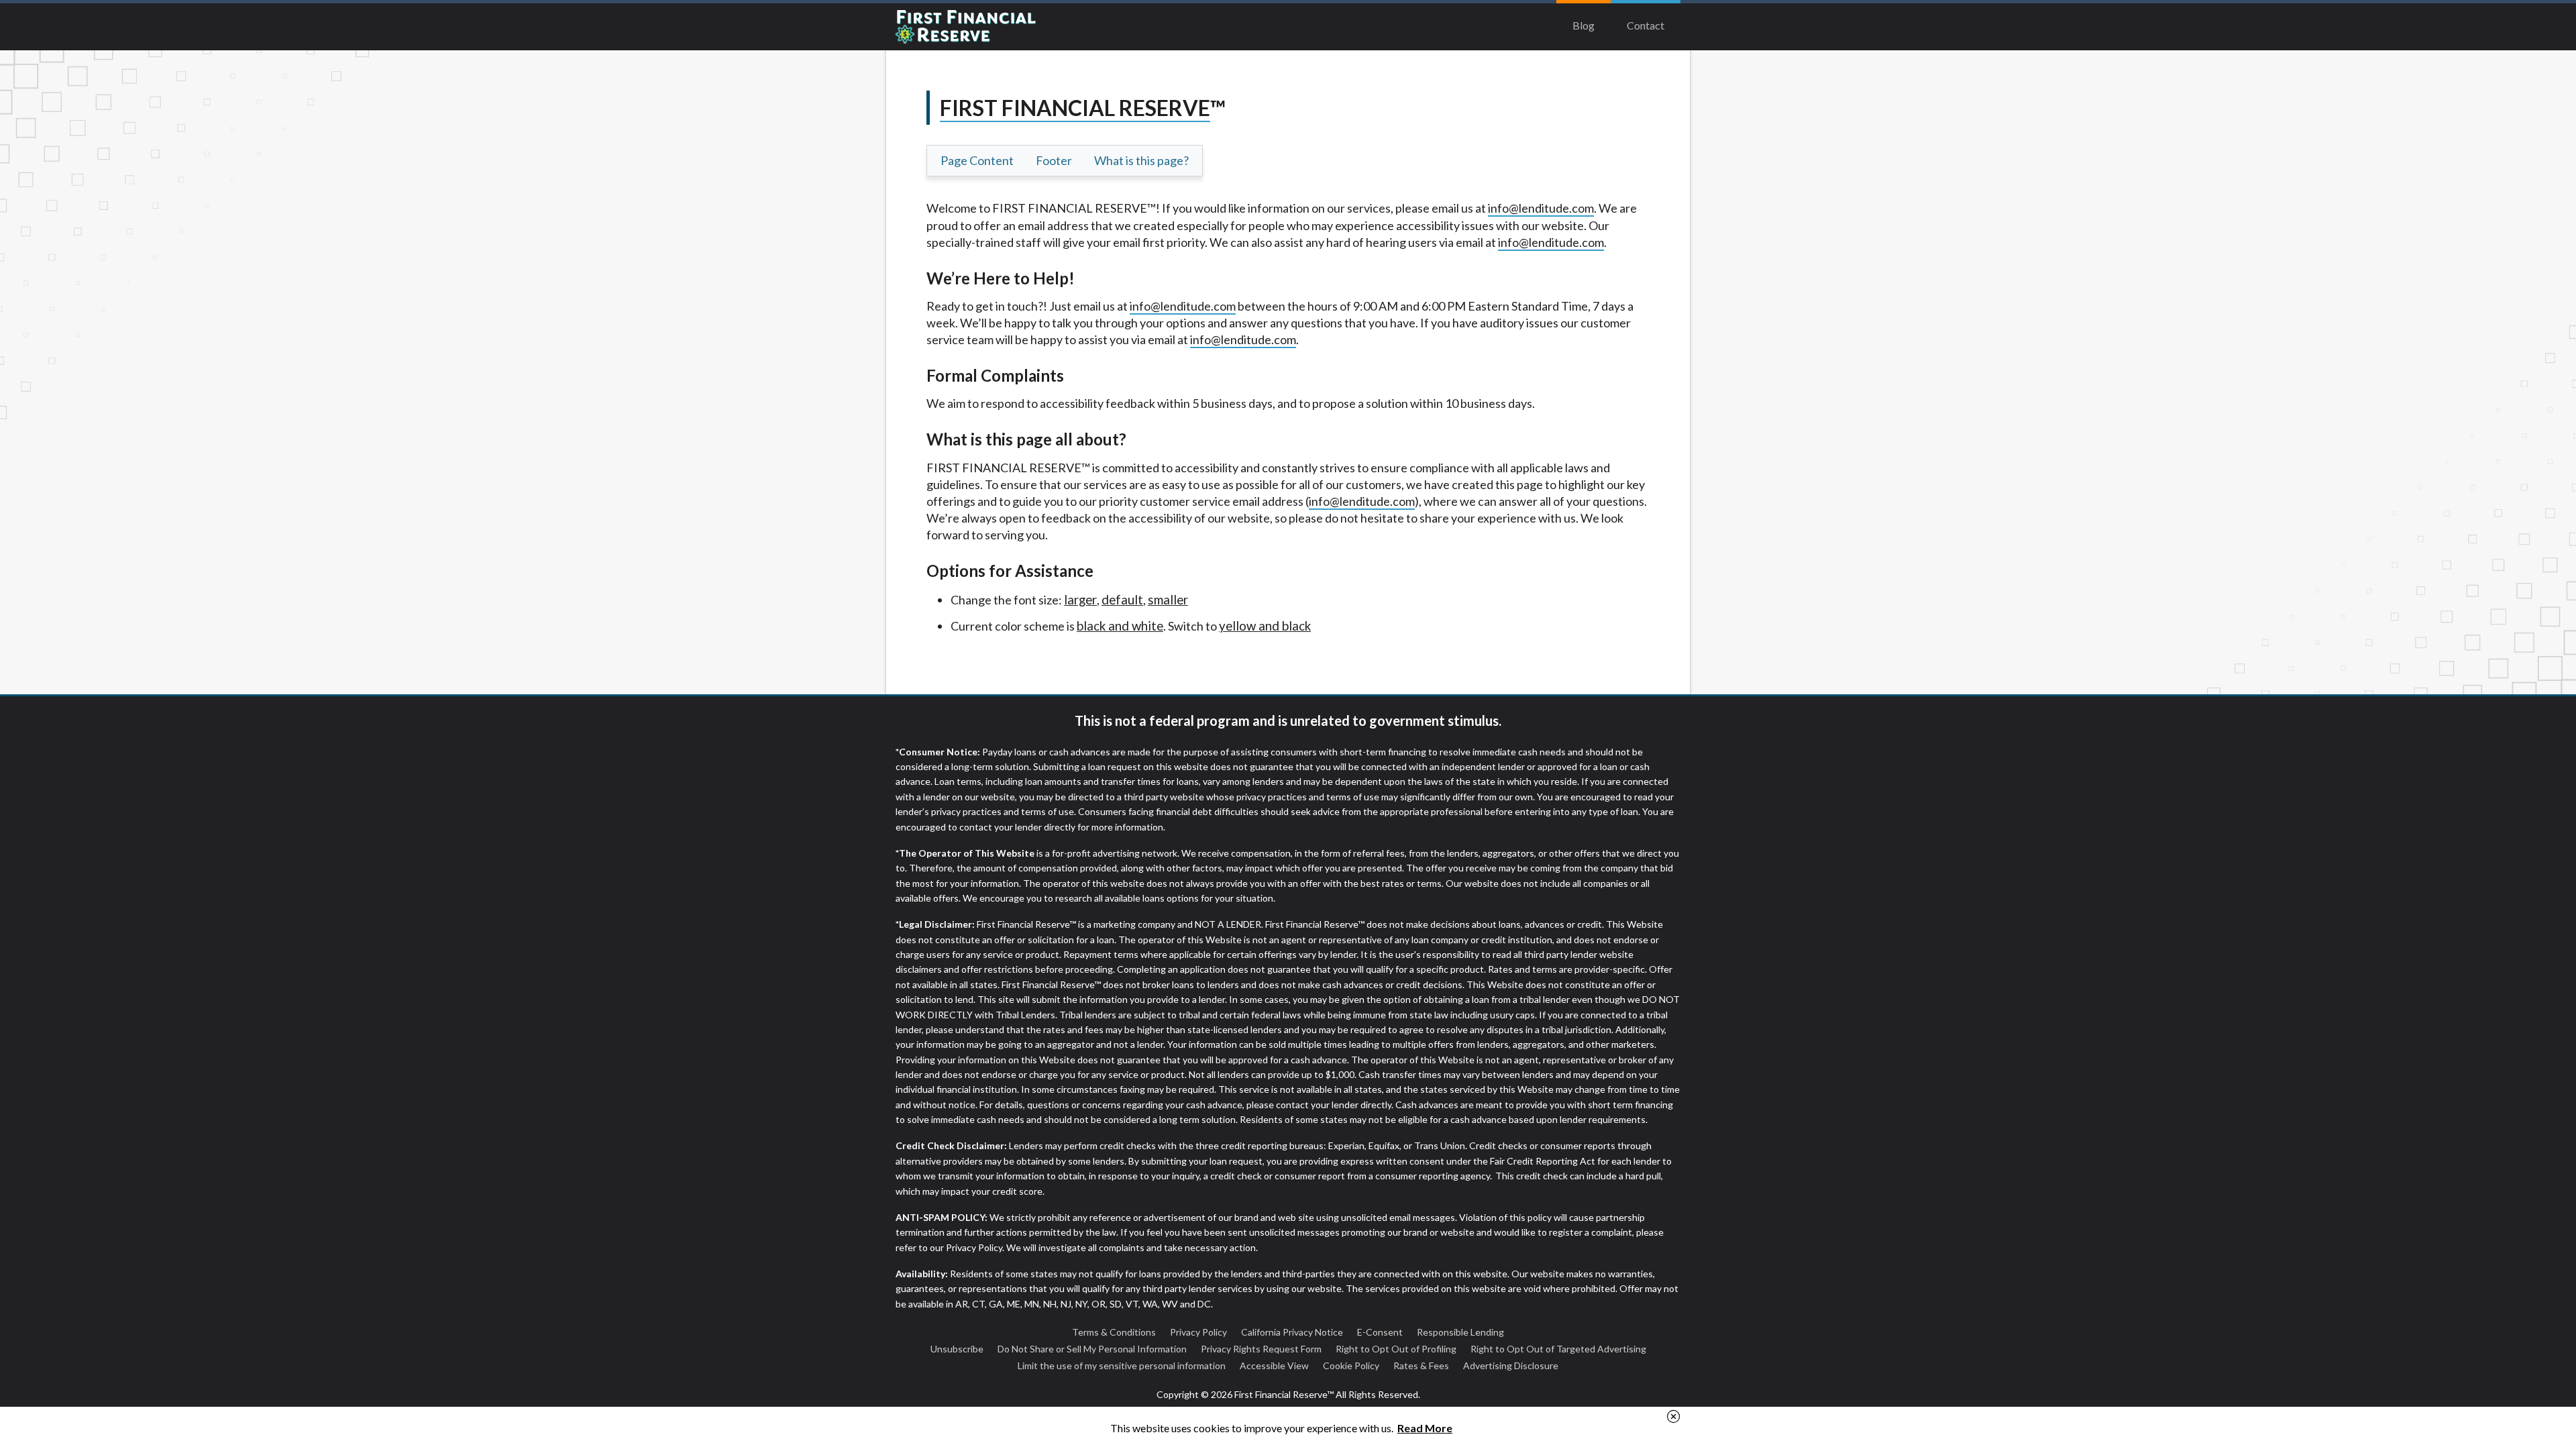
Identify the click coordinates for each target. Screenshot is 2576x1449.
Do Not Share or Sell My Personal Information (1092, 1349)
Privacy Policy (1198, 1332)
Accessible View (1274, 1365)
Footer (1054, 160)
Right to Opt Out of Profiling (1396, 1349)
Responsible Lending (1460, 1332)
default (1122, 599)
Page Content (977, 160)
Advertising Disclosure (1511, 1365)
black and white (1120, 626)
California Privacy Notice (1292, 1332)
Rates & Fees (1421, 1365)
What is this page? (1141, 160)
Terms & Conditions (1114, 1332)
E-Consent (1380, 1332)
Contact (1646, 25)
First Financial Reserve (996, 27)
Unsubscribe (957, 1349)
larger (1080, 599)
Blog (1584, 25)
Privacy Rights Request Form (1261, 1349)
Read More (1425, 1428)
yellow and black (1265, 626)
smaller (1168, 599)
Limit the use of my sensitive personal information (1122, 1365)
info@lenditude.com (1541, 208)
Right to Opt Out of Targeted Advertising (1558, 1349)
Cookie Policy (1351, 1365)
